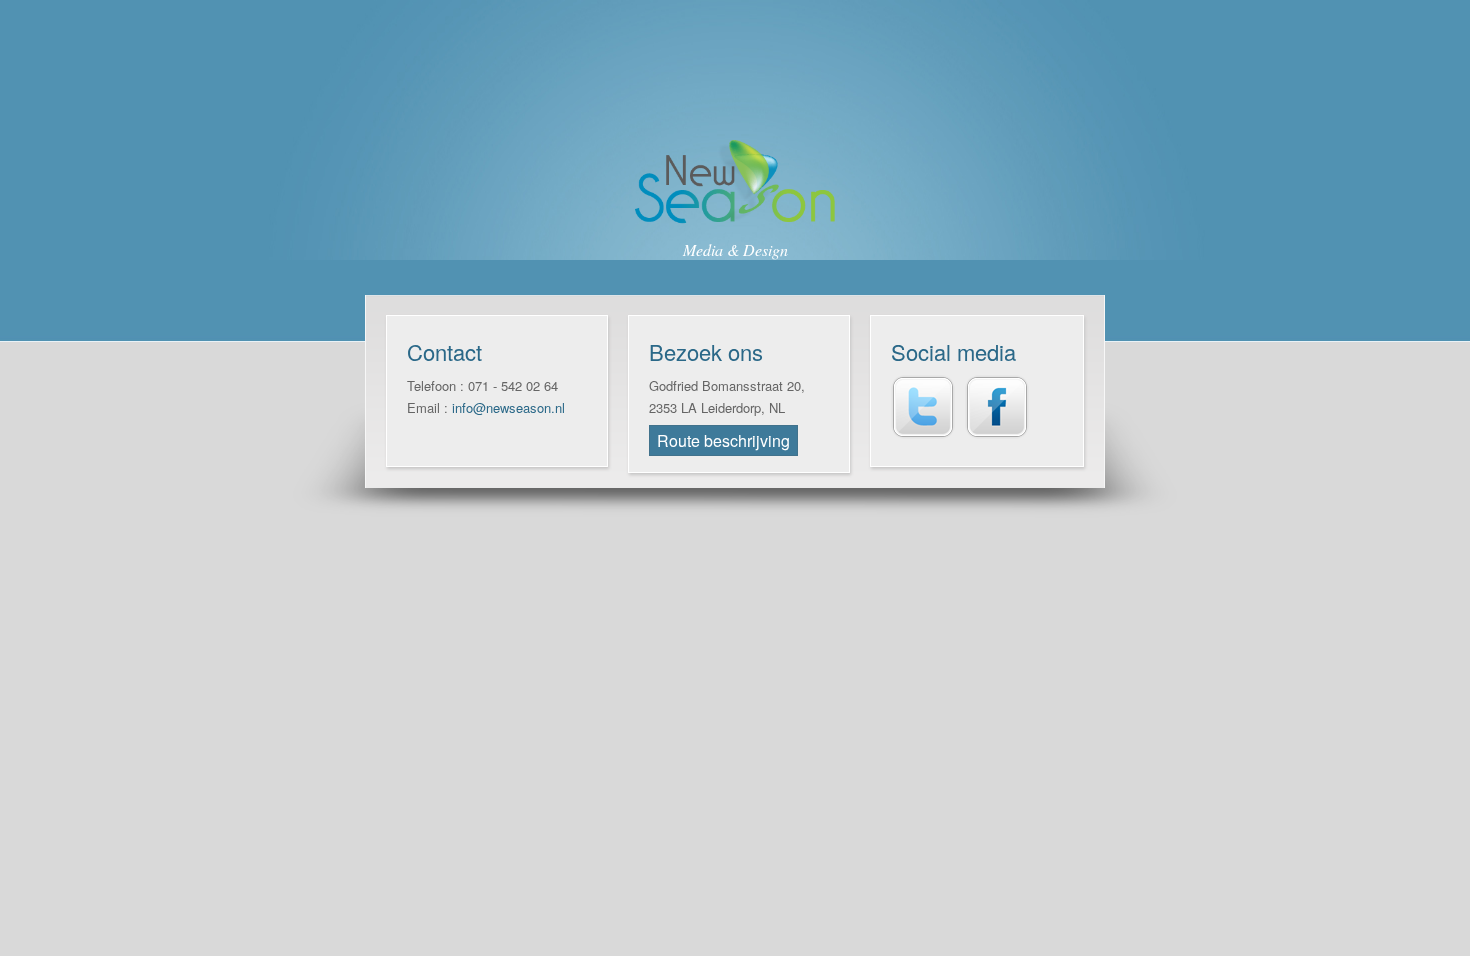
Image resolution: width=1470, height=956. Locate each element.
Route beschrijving (723, 440)
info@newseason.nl (508, 407)
